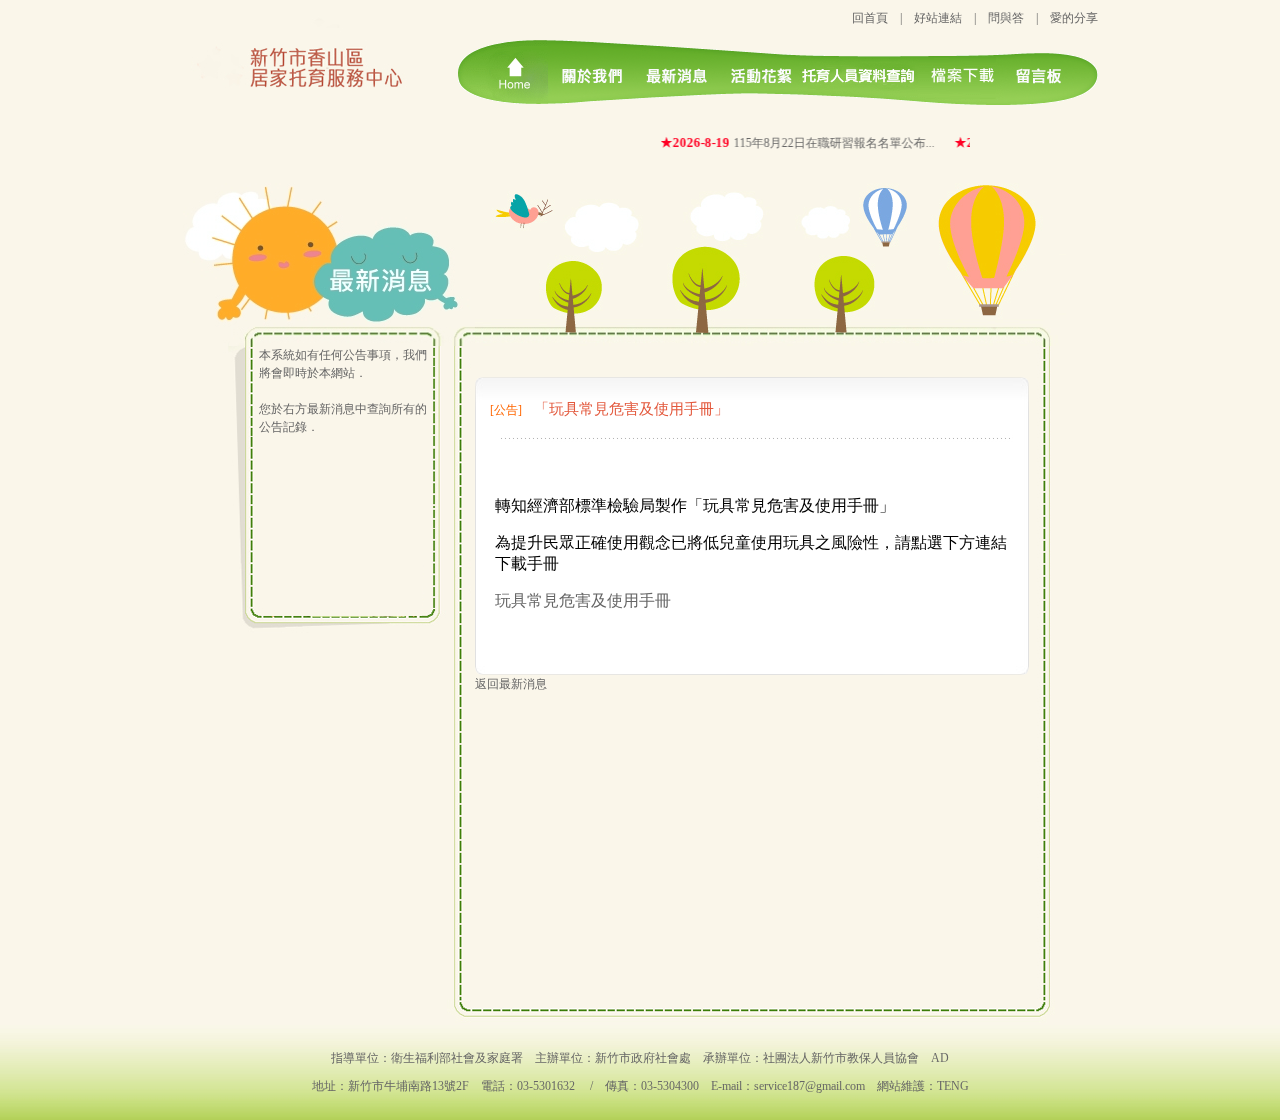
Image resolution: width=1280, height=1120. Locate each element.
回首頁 (870, 18)
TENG (953, 1086)
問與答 (1006, 18)
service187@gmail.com (809, 1086)
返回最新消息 (511, 684)
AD (940, 1058)
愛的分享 (1074, 18)
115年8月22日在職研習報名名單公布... (824, 143)
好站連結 (938, 18)
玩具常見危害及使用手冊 (583, 600)
